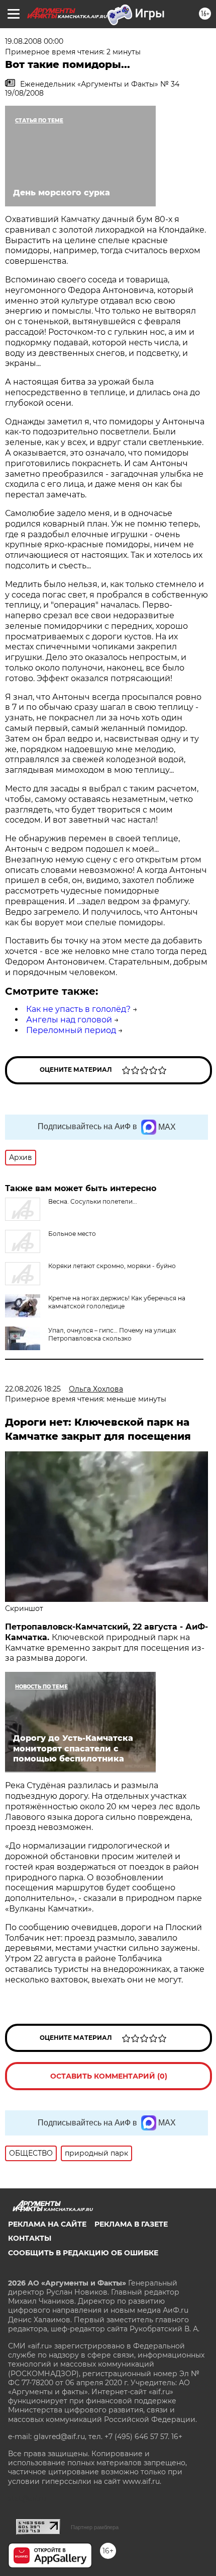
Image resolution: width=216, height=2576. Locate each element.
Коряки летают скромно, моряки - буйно (112, 1266)
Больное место (72, 1234)
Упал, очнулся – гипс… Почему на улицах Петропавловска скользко (112, 1334)
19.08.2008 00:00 (34, 41)
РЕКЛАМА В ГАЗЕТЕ (131, 2224)
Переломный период (71, 1030)
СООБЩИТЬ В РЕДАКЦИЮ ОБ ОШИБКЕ (83, 2253)
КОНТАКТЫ (30, 2238)
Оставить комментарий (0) (109, 2076)
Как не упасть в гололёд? (78, 1009)
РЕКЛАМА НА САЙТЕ (47, 2224)
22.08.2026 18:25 (33, 1389)
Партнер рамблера (95, 2527)
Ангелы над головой (69, 1020)
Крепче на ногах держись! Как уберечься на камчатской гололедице (117, 1302)
